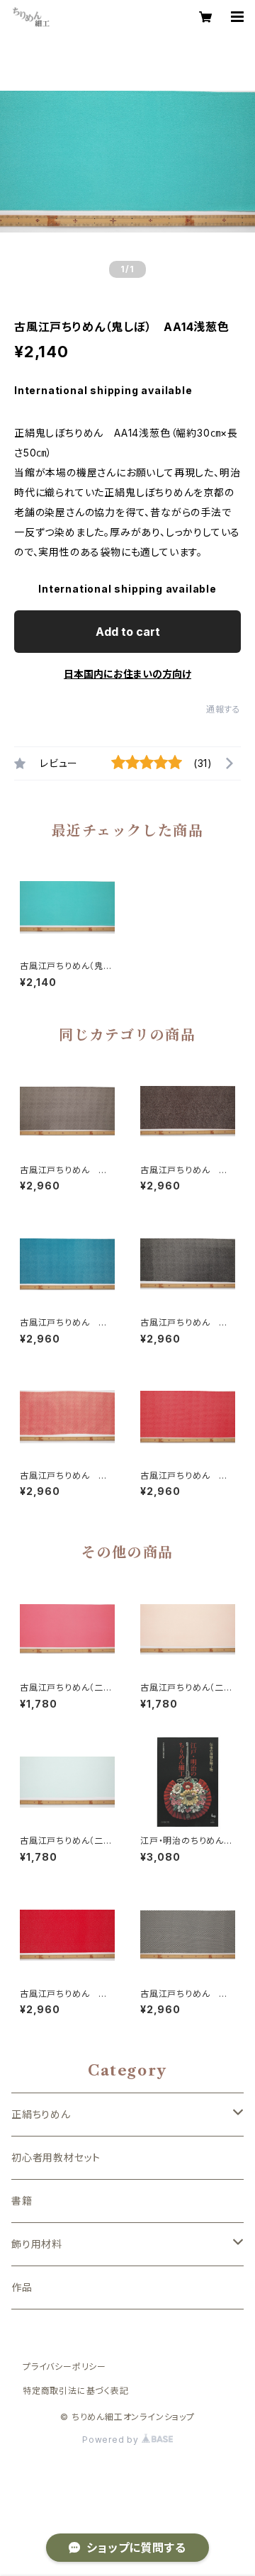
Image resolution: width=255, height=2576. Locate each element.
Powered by (112, 2440)
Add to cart (128, 632)
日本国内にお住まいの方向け (127, 674)
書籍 (22, 2201)
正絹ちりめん (41, 2114)
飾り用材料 (37, 2244)
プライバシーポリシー (64, 2367)
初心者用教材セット (56, 2157)
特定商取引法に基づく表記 (76, 2391)
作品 (22, 2287)
